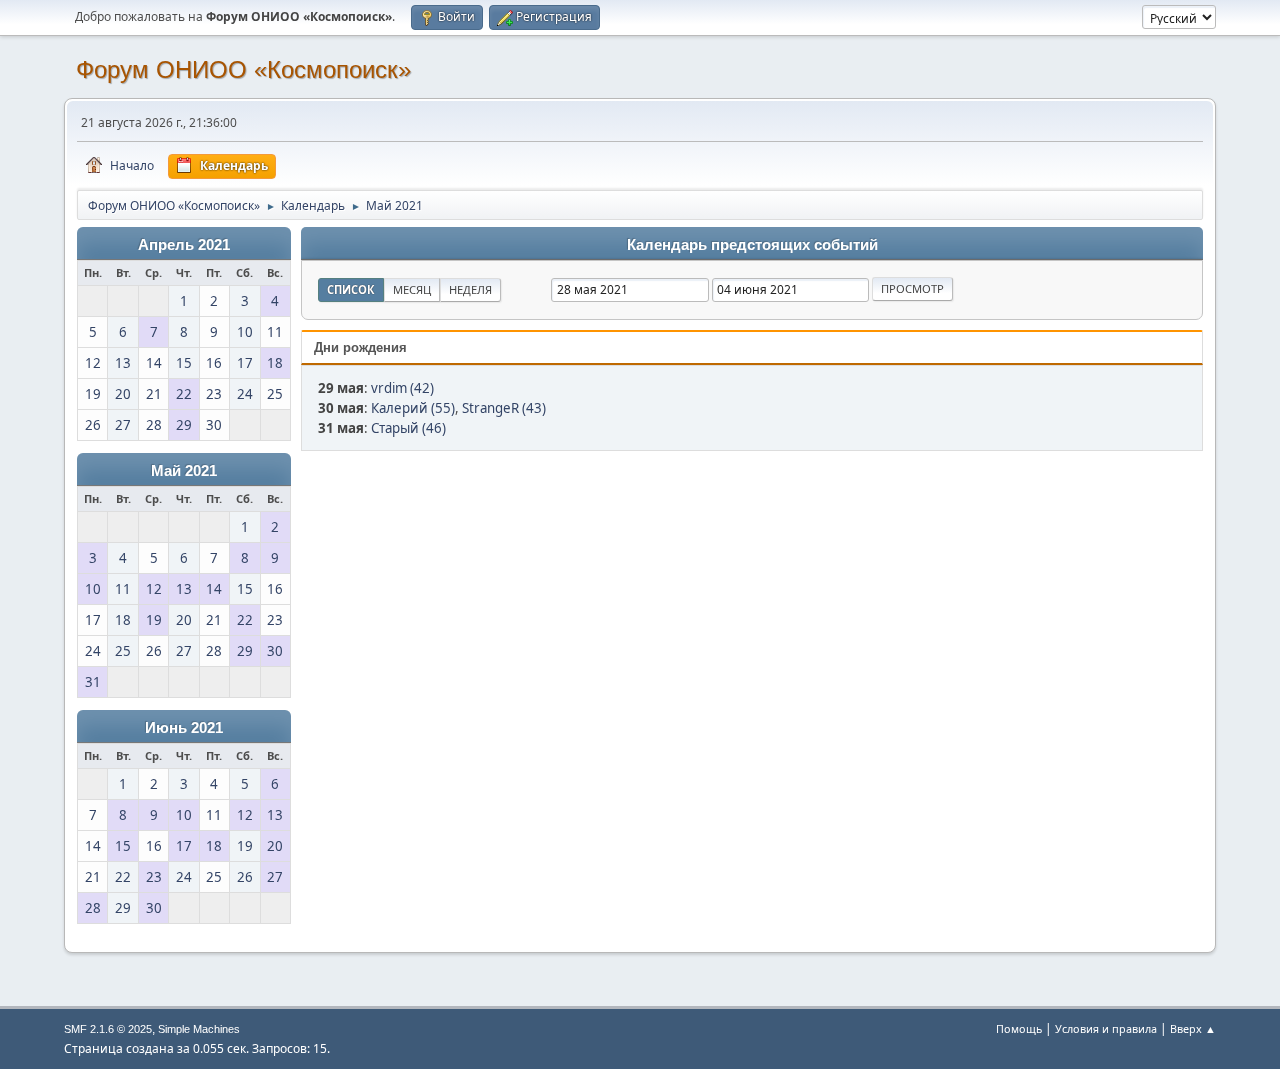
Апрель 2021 (184, 245)
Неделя (470, 289)
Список (351, 289)
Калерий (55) (413, 408)
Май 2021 (184, 471)
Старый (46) (408, 428)
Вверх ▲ (1193, 1028)
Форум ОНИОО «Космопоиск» (243, 69)
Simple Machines (199, 1029)
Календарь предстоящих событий (752, 245)
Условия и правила (1106, 1028)
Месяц (412, 289)
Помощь (1019, 1028)
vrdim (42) (402, 388)
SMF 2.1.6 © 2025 (108, 1029)
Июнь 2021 (184, 728)
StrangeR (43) (504, 408)
